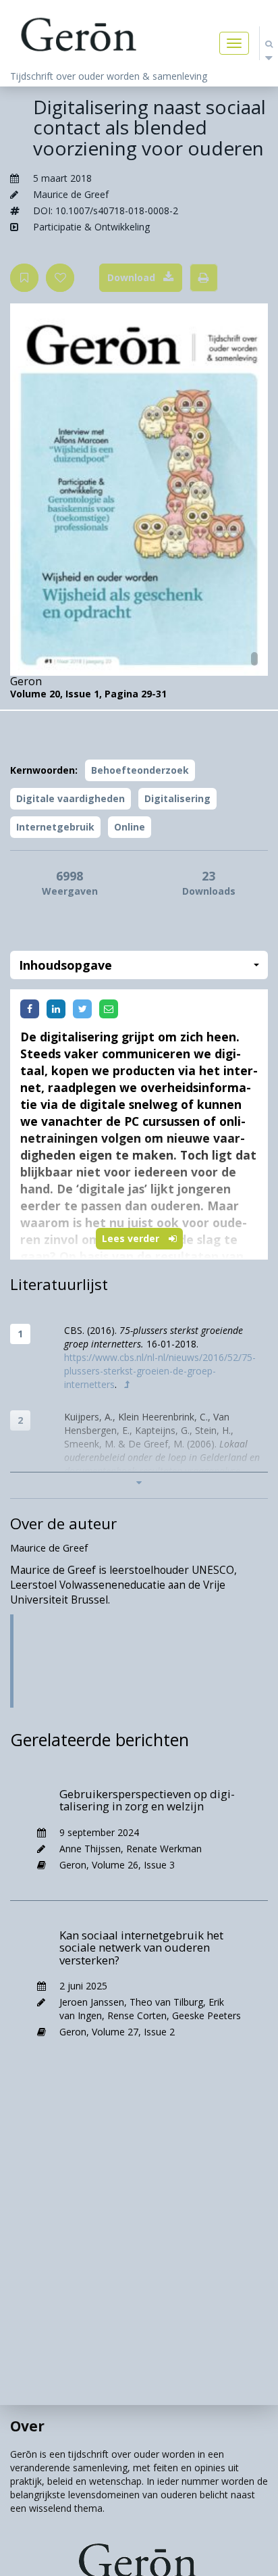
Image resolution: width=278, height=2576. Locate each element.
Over (27, 2426)
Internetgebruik (55, 827)
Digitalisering (177, 798)
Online (130, 827)
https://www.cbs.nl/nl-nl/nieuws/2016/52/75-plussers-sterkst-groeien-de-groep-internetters (160, 1371)
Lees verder (132, 1238)
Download (131, 277)
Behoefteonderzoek (140, 770)
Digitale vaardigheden (71, 798)
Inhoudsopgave (65, 965)
